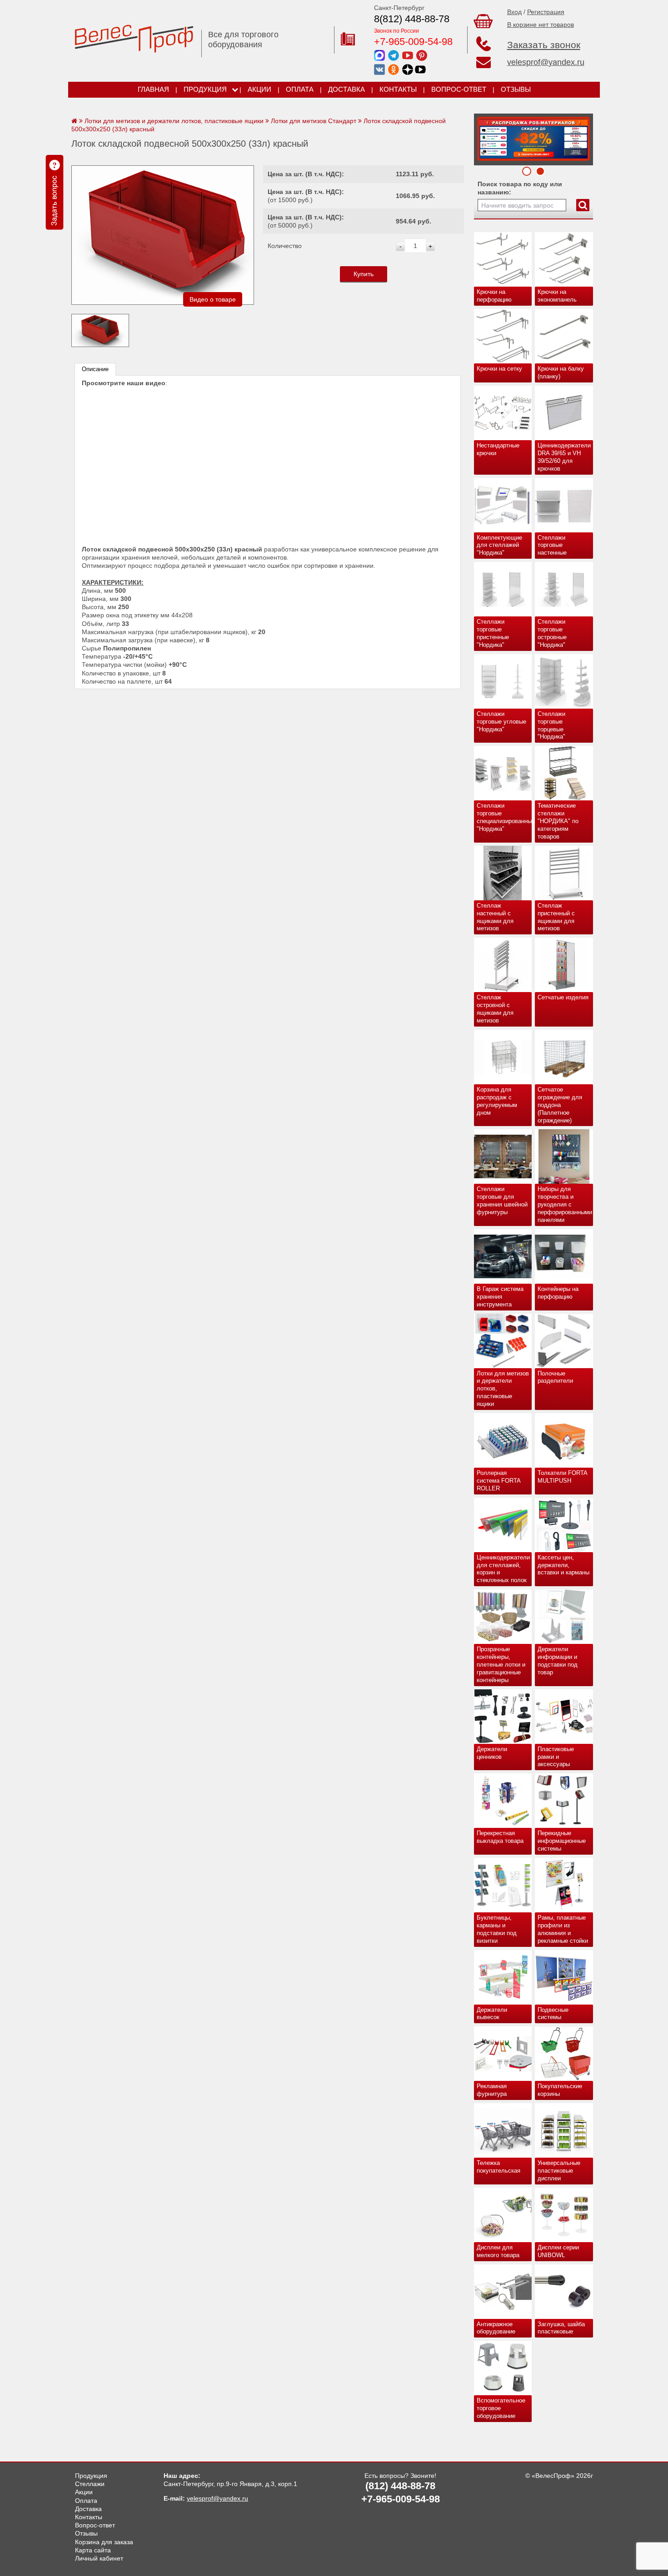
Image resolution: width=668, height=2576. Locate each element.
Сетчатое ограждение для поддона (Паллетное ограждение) (560, 1105)
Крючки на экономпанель (557, 296)
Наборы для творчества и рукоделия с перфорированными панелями (565, 1204)
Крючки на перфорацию (494, 296)
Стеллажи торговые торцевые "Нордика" (551, 725)
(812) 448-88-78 (400, 2486)
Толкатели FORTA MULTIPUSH (563, 1477)
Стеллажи (90, 2484)
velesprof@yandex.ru (546, 62)
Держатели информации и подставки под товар (558, 1661)
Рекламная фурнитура (492, 2090)
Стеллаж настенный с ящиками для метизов (495, 917)
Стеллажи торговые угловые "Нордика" (501, 722)
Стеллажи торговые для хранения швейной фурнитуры (502, 1201)
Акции (259, 89)
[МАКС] (379, 55)
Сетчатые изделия (563, 997)
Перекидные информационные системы (562, 1841)
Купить (364, 274)
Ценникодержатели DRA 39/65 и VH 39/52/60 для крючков (564, 457)
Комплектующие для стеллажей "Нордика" (499, 545)
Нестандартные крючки (498, 449)
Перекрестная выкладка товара (500, 1837)
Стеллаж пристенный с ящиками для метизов (556, 917)
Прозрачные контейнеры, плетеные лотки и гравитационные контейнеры (501, 1665)
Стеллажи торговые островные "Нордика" (552, 633)
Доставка (346, 89)
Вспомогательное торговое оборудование (501, 2408)
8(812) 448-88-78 (412, 19)
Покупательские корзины (560, 2090)
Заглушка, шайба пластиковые (561, 2328)
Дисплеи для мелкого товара (498, 2251)
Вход (514, 12)
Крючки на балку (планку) (561, 372)
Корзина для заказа (104, 2542)
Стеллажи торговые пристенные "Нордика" (493, 633)
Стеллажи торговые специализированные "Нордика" (504, 817)
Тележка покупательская (499, 2167)
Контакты (398, 89)
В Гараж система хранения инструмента (500, 1297)
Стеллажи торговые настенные (552, 545)
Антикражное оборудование (496, 2328)
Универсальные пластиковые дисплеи (559, 2171)
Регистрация (546, 12)
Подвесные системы (553, 2014)
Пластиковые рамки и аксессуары (556, 1757)
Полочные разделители (555, 1377)
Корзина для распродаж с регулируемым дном (497, 1101)
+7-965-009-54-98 (413, 42)
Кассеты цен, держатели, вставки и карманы (563, 1565)
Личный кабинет (99, 2558)
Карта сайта (93, 2550)
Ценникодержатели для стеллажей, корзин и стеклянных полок (503, 1569)
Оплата (300, 89)
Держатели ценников (492, 1753)
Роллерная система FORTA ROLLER (499, 1481)
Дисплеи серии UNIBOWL (558, 2251)
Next (484, 137)
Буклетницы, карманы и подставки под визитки (497, 1929)
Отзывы (516, 89)
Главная (153, 89)
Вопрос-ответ (459, 89)
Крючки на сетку (499, 369)
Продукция (205, 89)
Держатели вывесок (492, 2014)
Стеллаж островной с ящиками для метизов (495, 1009)
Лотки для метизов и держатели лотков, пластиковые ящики (503, 1389)
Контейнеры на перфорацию (558, 1293)
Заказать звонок (544, 45)
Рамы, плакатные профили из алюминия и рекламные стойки (563, 1929)
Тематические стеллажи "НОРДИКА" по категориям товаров (558, 821)
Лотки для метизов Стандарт (314, 121)
